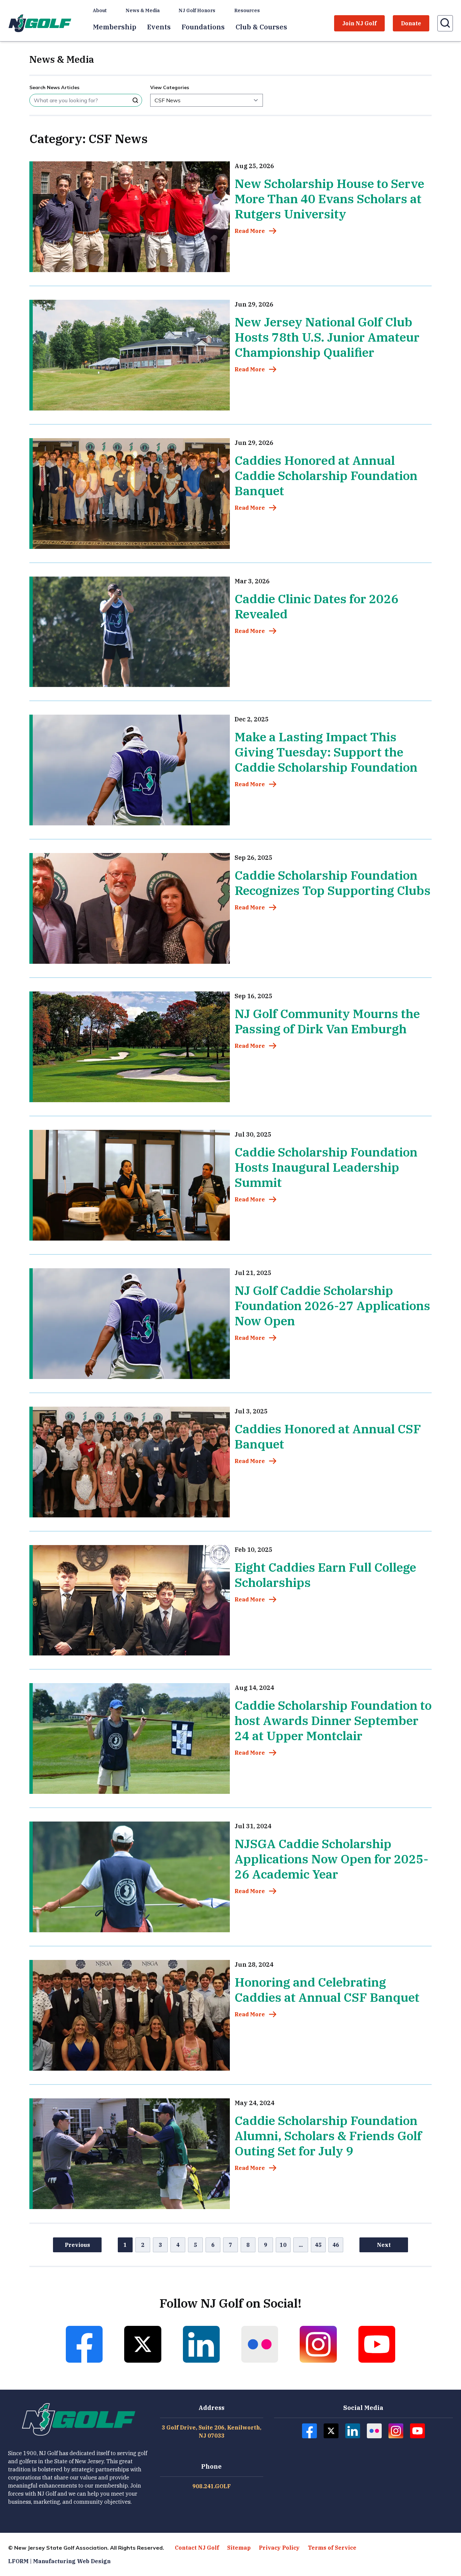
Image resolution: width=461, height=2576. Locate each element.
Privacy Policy (279, 2548)
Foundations (203, 27)
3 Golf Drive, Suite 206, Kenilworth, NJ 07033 (211, 2432)
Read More (250, 231)
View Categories (170, 87)
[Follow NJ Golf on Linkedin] (201, 2344)
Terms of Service (332, 2548)
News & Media (143, 10)
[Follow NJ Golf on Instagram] (318, 2344)
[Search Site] (135, 100)
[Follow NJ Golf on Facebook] (84, 2344)
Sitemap (239, 2548)
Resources (247, 10)
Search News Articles (54, 87)
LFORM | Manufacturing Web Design (59, 2561)
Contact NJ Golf (197, 2548)
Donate (411, 23)
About (100, 10)
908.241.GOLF (212, 2486)
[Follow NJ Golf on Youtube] (377, 2344)
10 (283, 2245)
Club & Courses (261, 27)
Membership (115, 27)
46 (336, 2245)
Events (159, 27)
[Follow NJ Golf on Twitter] (143, 2344)
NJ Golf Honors (197, 10)
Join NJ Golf (359, 23)
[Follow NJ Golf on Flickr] (260, 2344)
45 (318, 2245)
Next (384, 2245)
